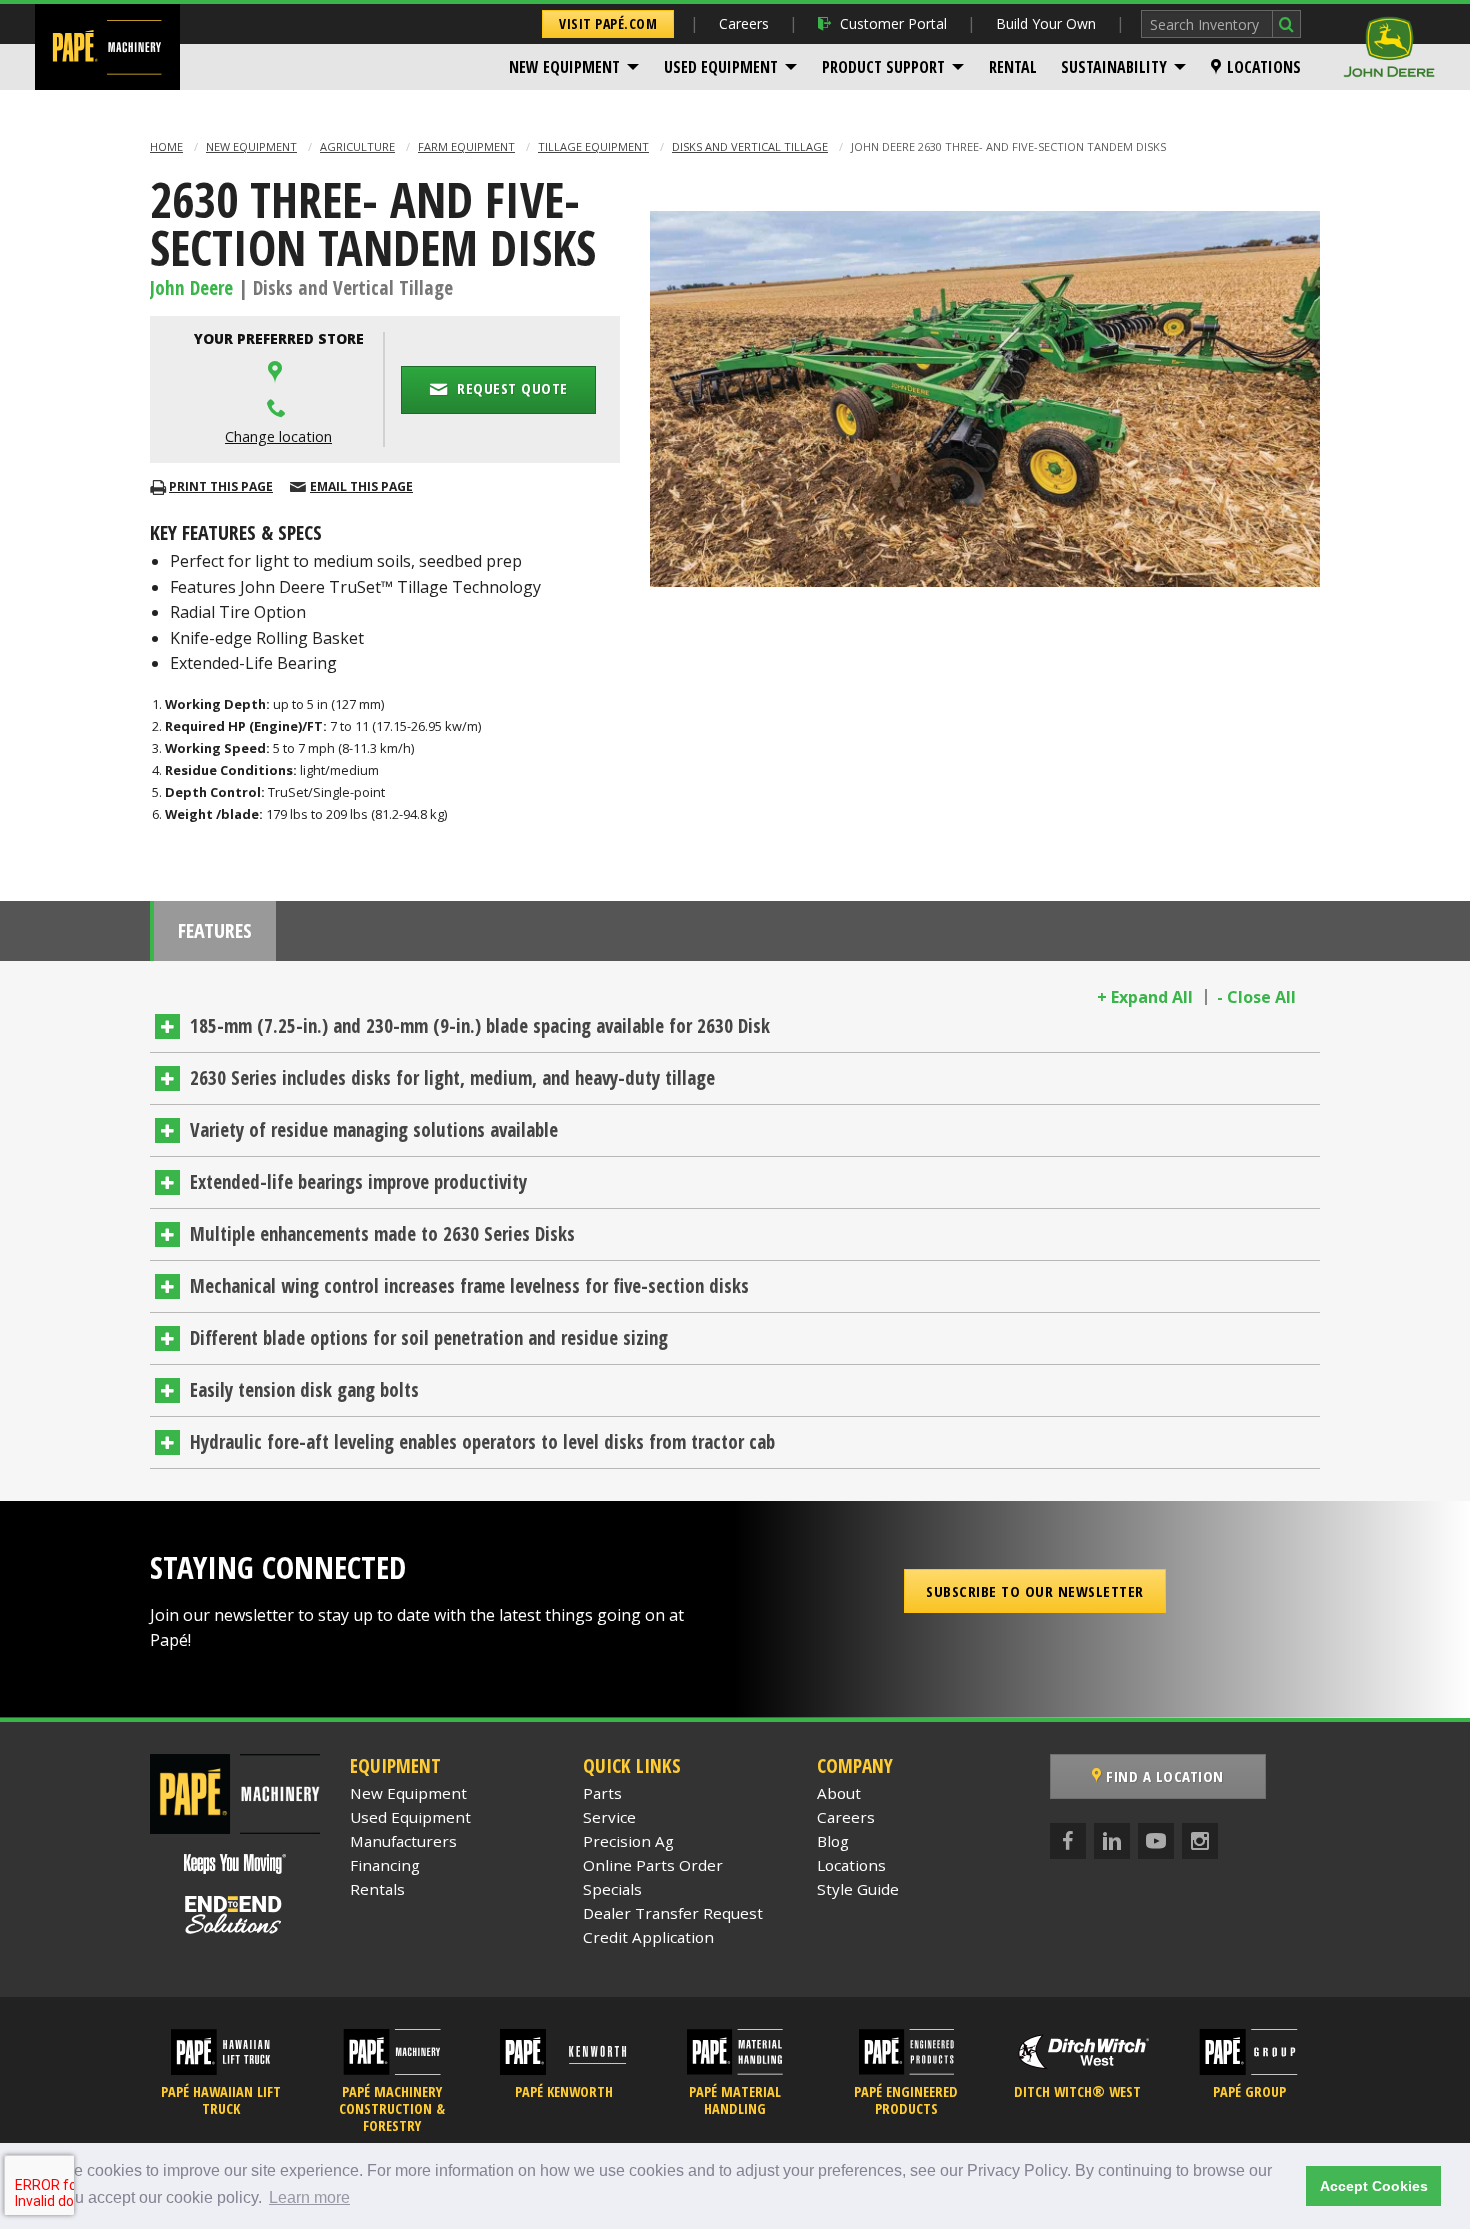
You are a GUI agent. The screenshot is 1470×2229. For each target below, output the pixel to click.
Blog (833, 1841)
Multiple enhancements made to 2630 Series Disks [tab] (382, 1234)
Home (166, 146)
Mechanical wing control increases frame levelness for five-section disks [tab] (469, 1286)
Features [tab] (215, 930)
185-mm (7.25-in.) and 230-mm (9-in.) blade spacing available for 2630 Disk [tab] (480, 1026)
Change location (278, 436)
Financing (385, 1865)
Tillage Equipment (593, 146)
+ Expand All (1145, 997)
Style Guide (858, 1889)
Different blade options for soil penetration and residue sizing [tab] (429, 1338)
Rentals (377, 1889)
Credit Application (648, 1937)
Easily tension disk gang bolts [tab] (304, 1390)
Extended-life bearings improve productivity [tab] (358, 1182)
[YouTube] (1156, 1841)
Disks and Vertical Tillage (750, 146)
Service (609, 1817)
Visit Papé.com (608, 23)
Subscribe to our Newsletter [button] (1035, 1591)
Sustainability (1114, 67)
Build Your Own (1046, 23)
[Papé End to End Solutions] (235, 1915)
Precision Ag (628, 1841)
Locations (1264, 67)
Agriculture (357, 146)
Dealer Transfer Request (673, 1913)
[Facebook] (1068, 1841)
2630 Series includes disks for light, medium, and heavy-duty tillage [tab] (452, 1078)
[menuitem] (574, 67)
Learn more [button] (309, 2197)
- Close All (1256, 997)
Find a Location (1163, 1776)
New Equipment (564, 67)
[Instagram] (1200, 1841)
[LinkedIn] (1112, 1841)
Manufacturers (403, 1841)
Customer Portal (893, 23)
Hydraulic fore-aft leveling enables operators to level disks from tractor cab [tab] (482, 1442)
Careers (744, 23)
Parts (602, 1793)
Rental (1013, 67)
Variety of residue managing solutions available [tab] (374, 1130)
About (839, 1793)
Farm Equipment (466, 146)
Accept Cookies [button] (1374, 2186)
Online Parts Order (653, 1865)
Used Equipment (721, 67)
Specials (612, 1889)
